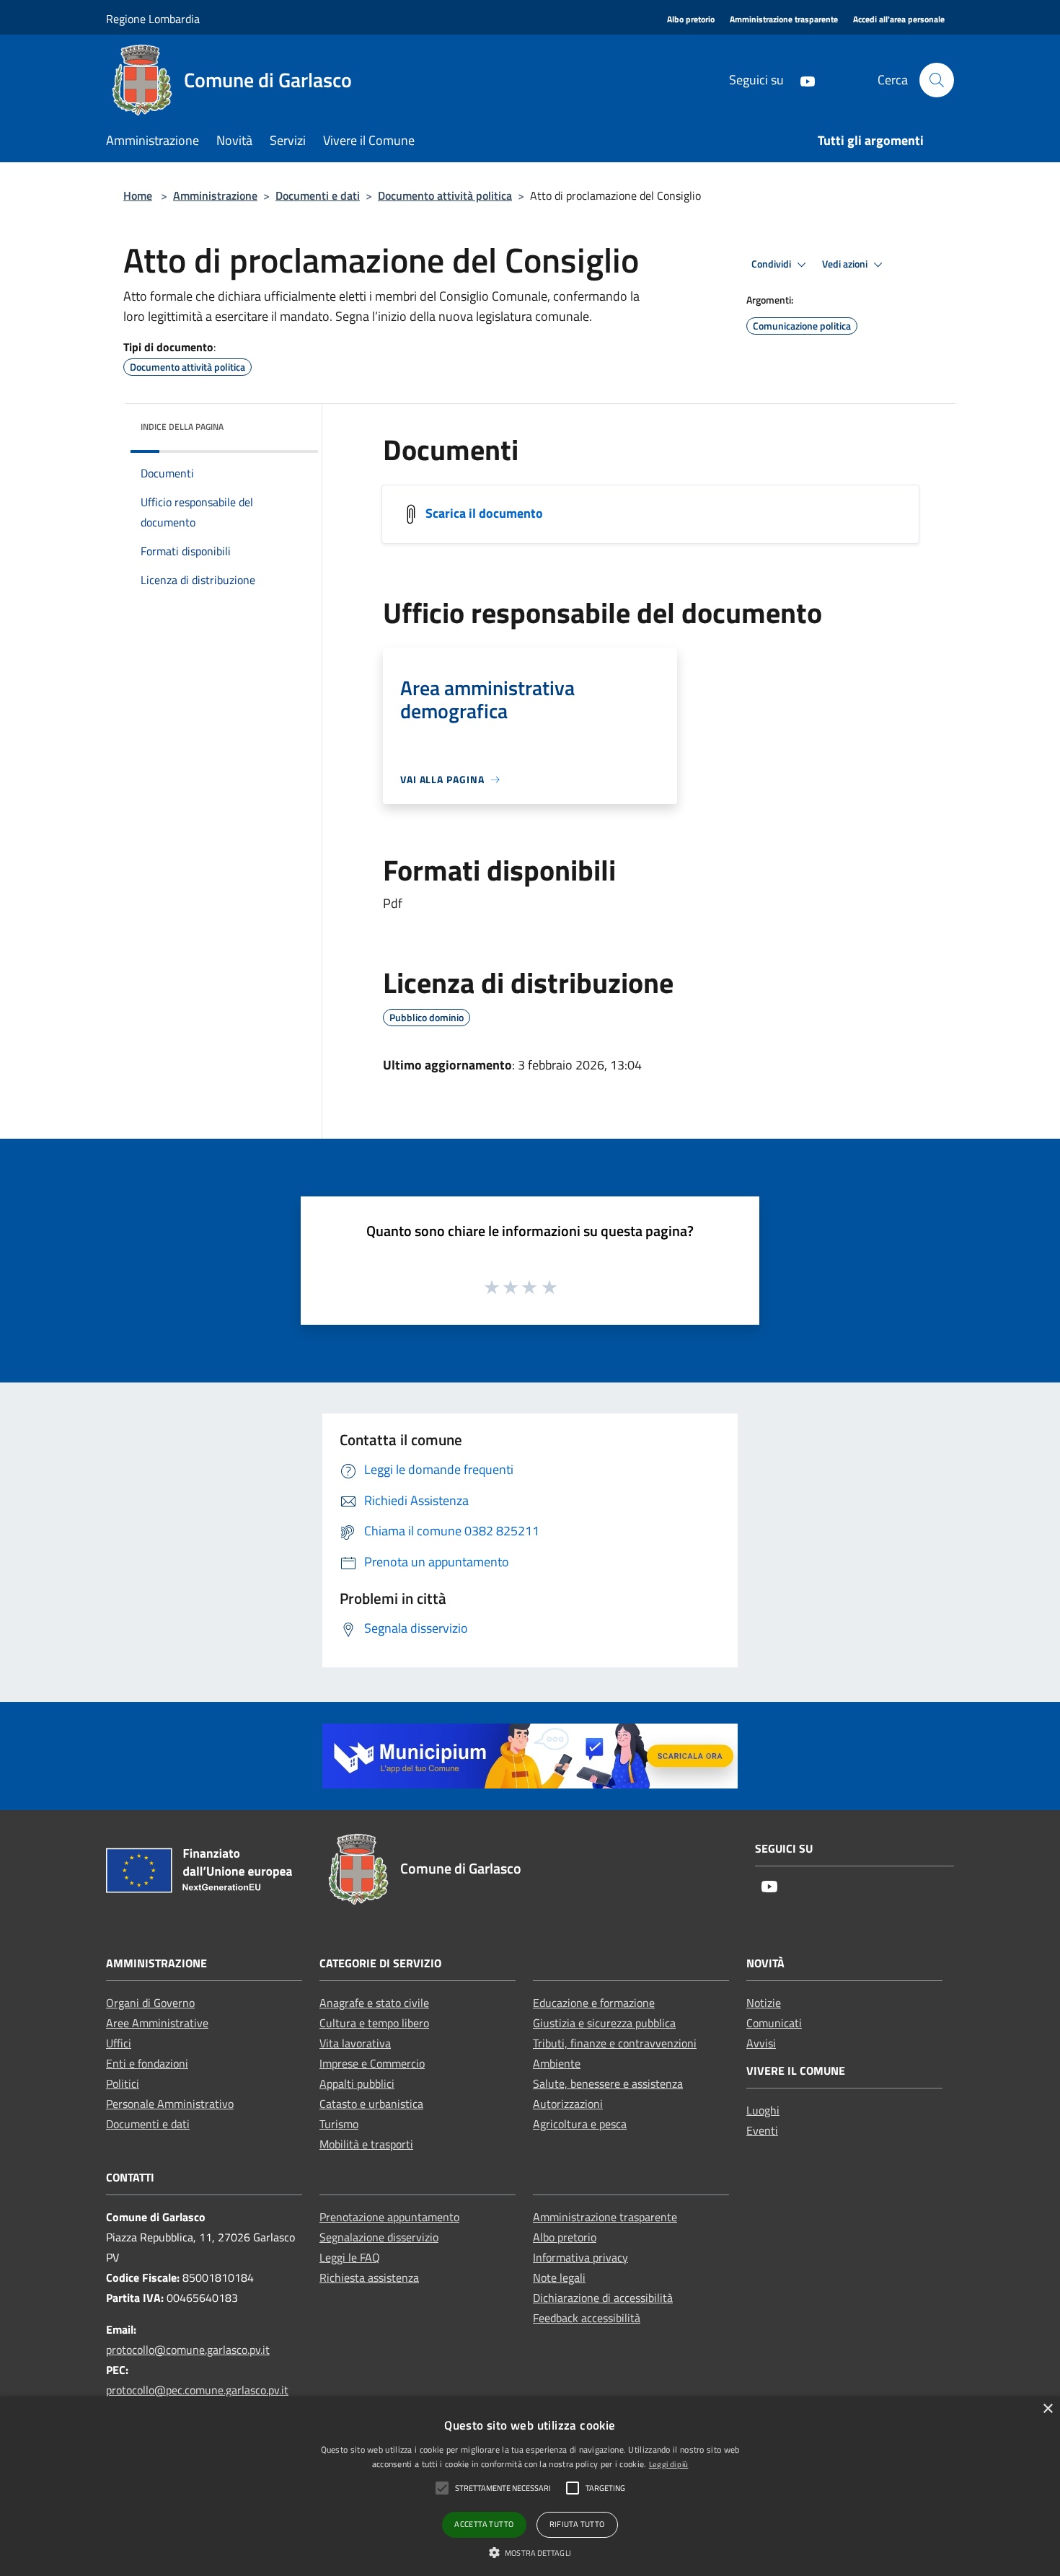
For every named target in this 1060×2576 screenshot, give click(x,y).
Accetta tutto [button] (484, 2524)
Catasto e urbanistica (371, 2104)
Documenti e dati (318, 195)
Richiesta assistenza (369, 2277)
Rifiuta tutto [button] (577, 2524)
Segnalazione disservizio (379, 2237)
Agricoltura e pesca (580, 2124)
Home (138, 195)
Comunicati (774, 2023)
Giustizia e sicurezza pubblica (604, 2023)
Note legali (559, 2277)
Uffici (119, 2043)
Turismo (339, 2124)
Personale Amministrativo (170, 2104)
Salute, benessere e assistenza (608, 2083)
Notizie (764, 2003)
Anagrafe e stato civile (374, 2003)
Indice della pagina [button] (182, 427)
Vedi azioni (846, 264)
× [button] (1047, 2409)
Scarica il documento (484, 513)
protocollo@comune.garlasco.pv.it (188, 2350)
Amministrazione (215, 195)
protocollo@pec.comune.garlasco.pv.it (197, 2390)
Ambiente (557, 2063)
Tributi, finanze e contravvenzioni (615, 2043)
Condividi (772, 264)
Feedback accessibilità (587, 2318)
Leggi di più (669, 2464)
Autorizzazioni (568, 2104)
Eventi (762, 2130)
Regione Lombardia (153, 19)
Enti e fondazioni (147, 2063)
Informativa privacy (580, 2257)
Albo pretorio (565, 2237)
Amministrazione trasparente (605, 2217)
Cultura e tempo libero (374, 2023)
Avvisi (761, 2043)
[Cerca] (937, 80)
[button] (530, 2552)
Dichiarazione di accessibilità (603, 2298)
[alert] (530, 2486)
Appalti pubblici (357, 2083)
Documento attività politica (445, 195)
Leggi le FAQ (350, 2257)
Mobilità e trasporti (366, 2144)
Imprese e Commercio (372, 2063)
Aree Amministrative (157, 2023)
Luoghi (763, 2110)
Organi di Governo (150, 2003)
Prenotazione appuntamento (389, 2217)
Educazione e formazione (594, 2003)
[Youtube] (802, 80)
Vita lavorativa (355, 2043)
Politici (123, 2083)
